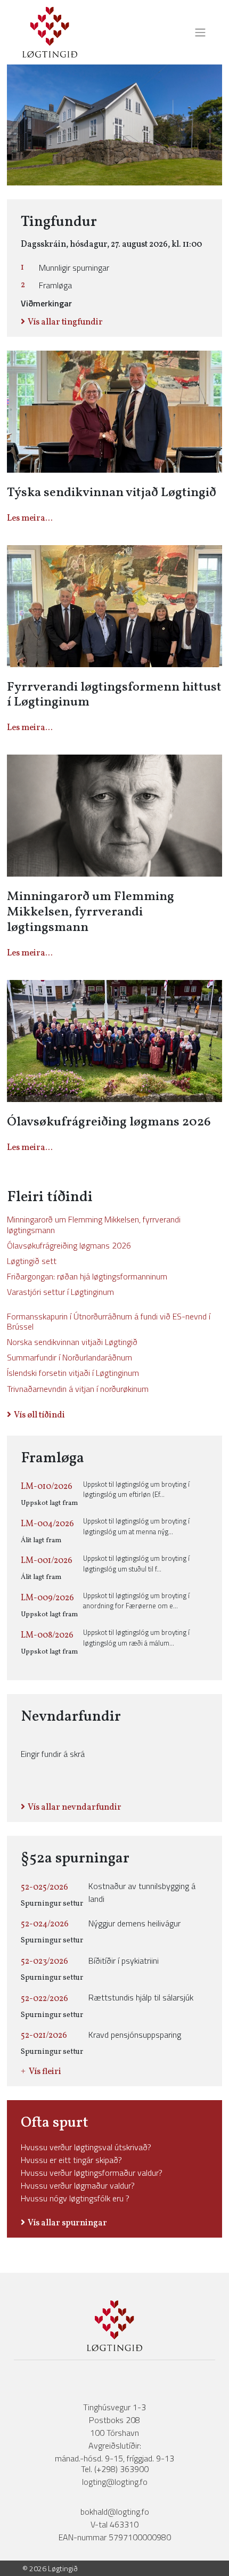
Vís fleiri (45, 2072)
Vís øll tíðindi (39, 1415)
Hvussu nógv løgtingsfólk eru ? (75, 2198)
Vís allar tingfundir (65, 322)
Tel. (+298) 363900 (115, 2469)
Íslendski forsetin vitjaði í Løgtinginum (73, 1373)
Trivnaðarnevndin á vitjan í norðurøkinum (78, 1389)
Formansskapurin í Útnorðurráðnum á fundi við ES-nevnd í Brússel (109, 1321)
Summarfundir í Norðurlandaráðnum (69, 1357)
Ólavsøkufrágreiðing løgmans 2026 (69, 1245)
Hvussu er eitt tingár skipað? (71, 2160)
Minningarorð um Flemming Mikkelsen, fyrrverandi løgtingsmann (94, 1224)
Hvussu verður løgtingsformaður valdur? (92, 2173)
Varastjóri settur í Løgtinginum (60, 1292)
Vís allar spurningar (67, 2223)
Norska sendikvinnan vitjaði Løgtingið (72, 1342)
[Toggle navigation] (197, 33)
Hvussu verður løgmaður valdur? (78, 2185)
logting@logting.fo (115, 2482)
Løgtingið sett (32, 1261)
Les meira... (30, 519)
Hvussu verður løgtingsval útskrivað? (86, 2147)
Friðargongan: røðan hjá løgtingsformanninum (87, 1276)
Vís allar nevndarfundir (75, 1808)
